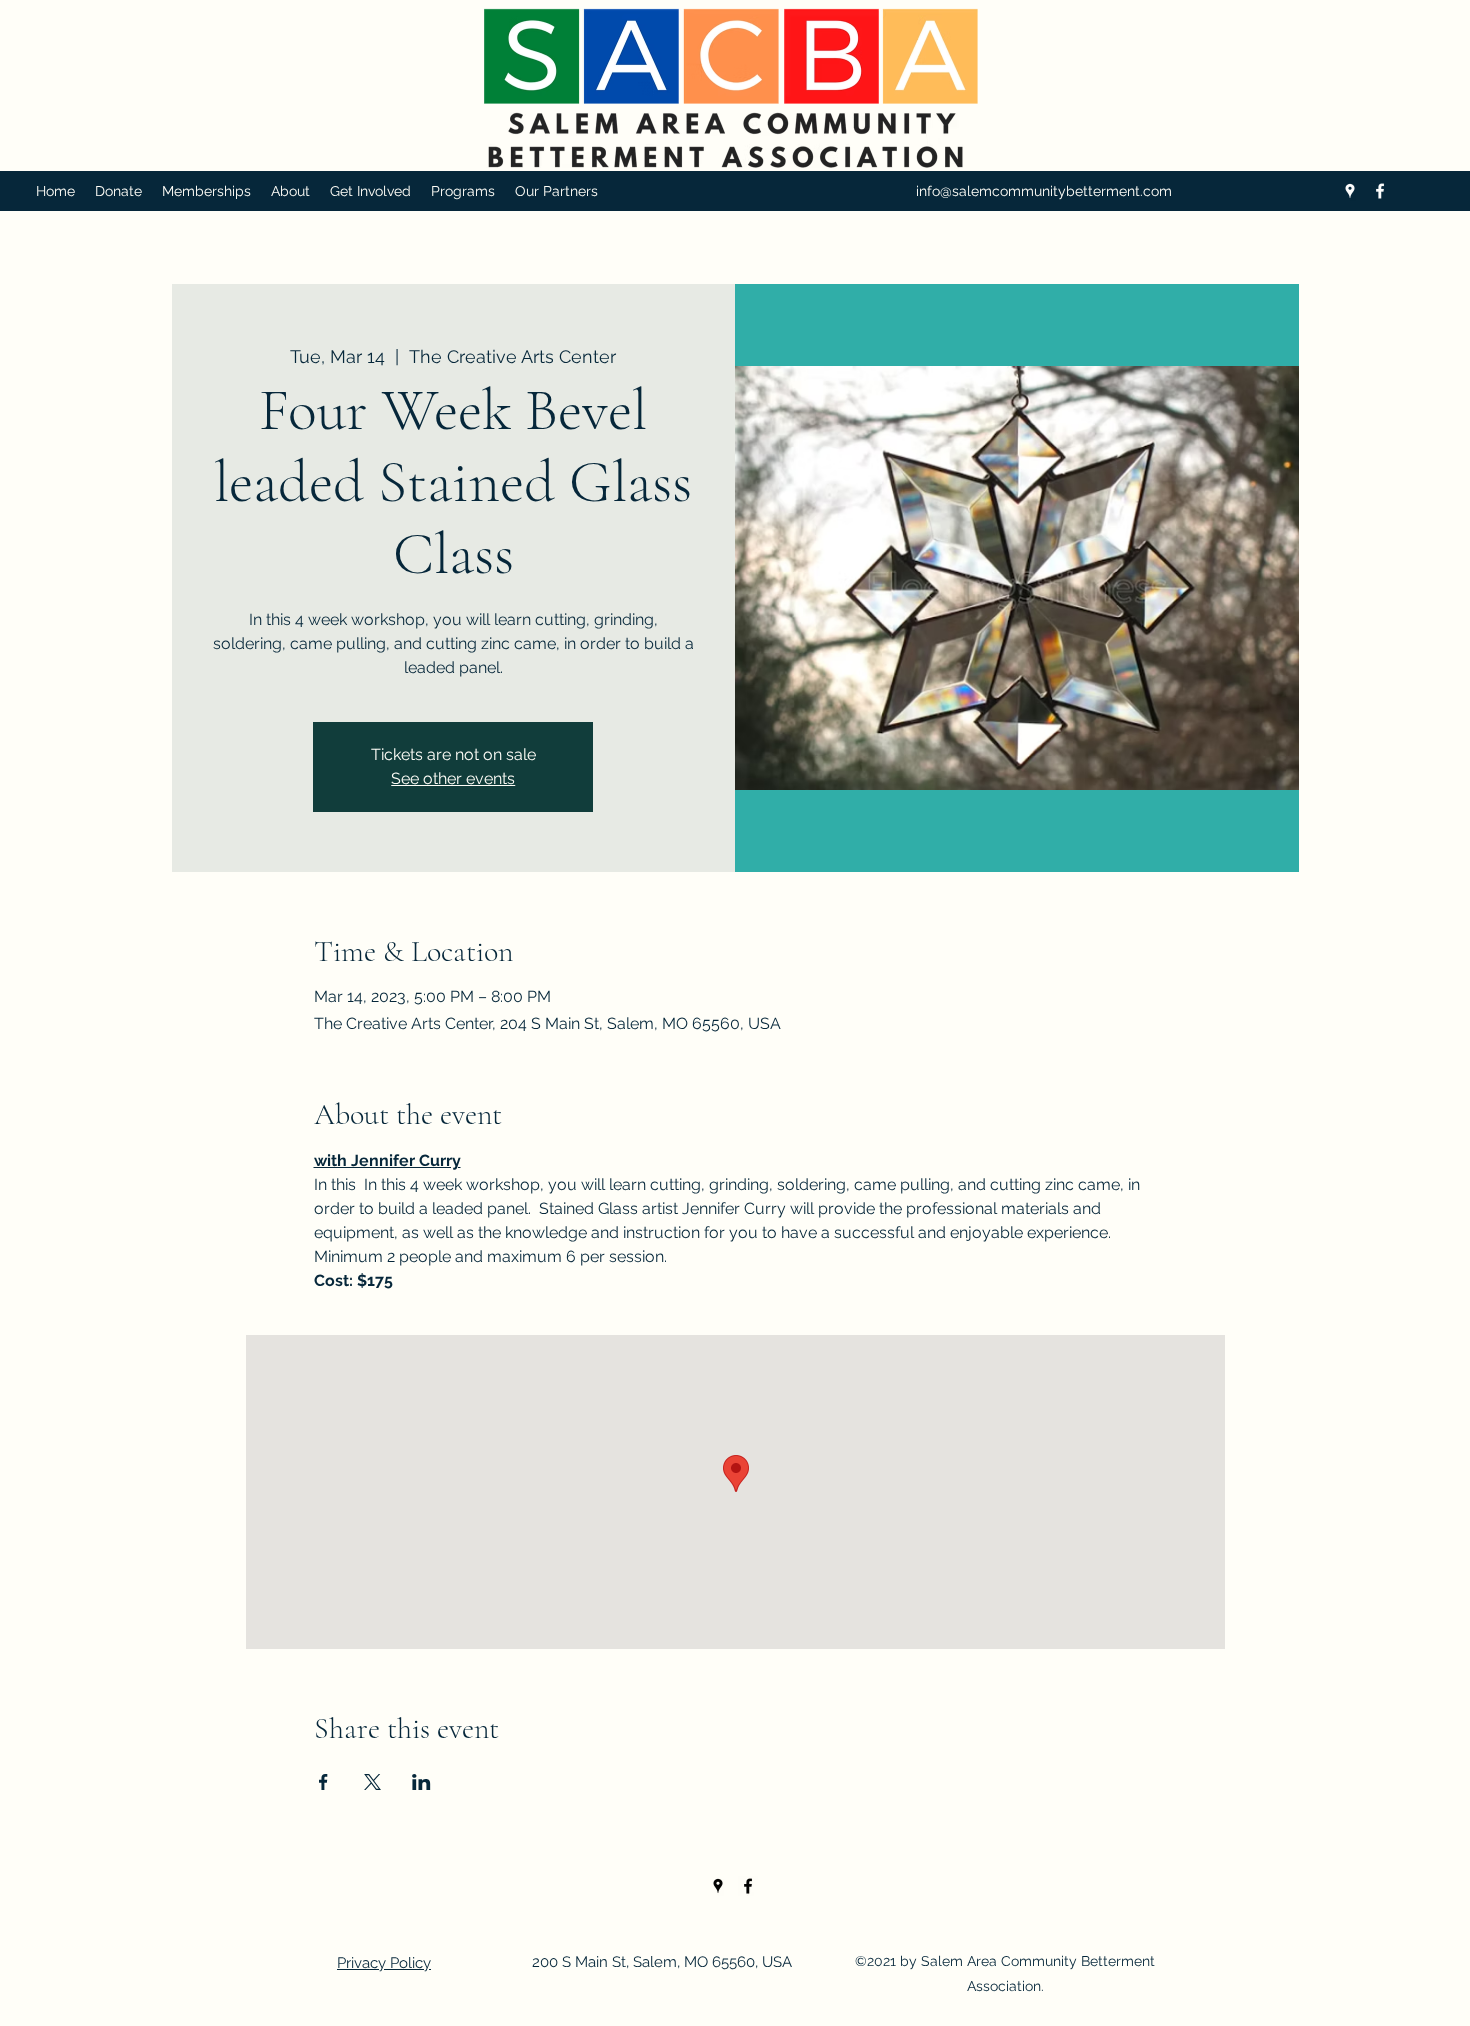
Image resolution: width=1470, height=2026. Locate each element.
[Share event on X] (372, 1782)
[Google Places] (1350, 191)
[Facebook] (1380, 191)
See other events (453, 778)
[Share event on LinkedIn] (421, 1782)
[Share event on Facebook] (323, 1782)
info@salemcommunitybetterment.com (1044, 191)
